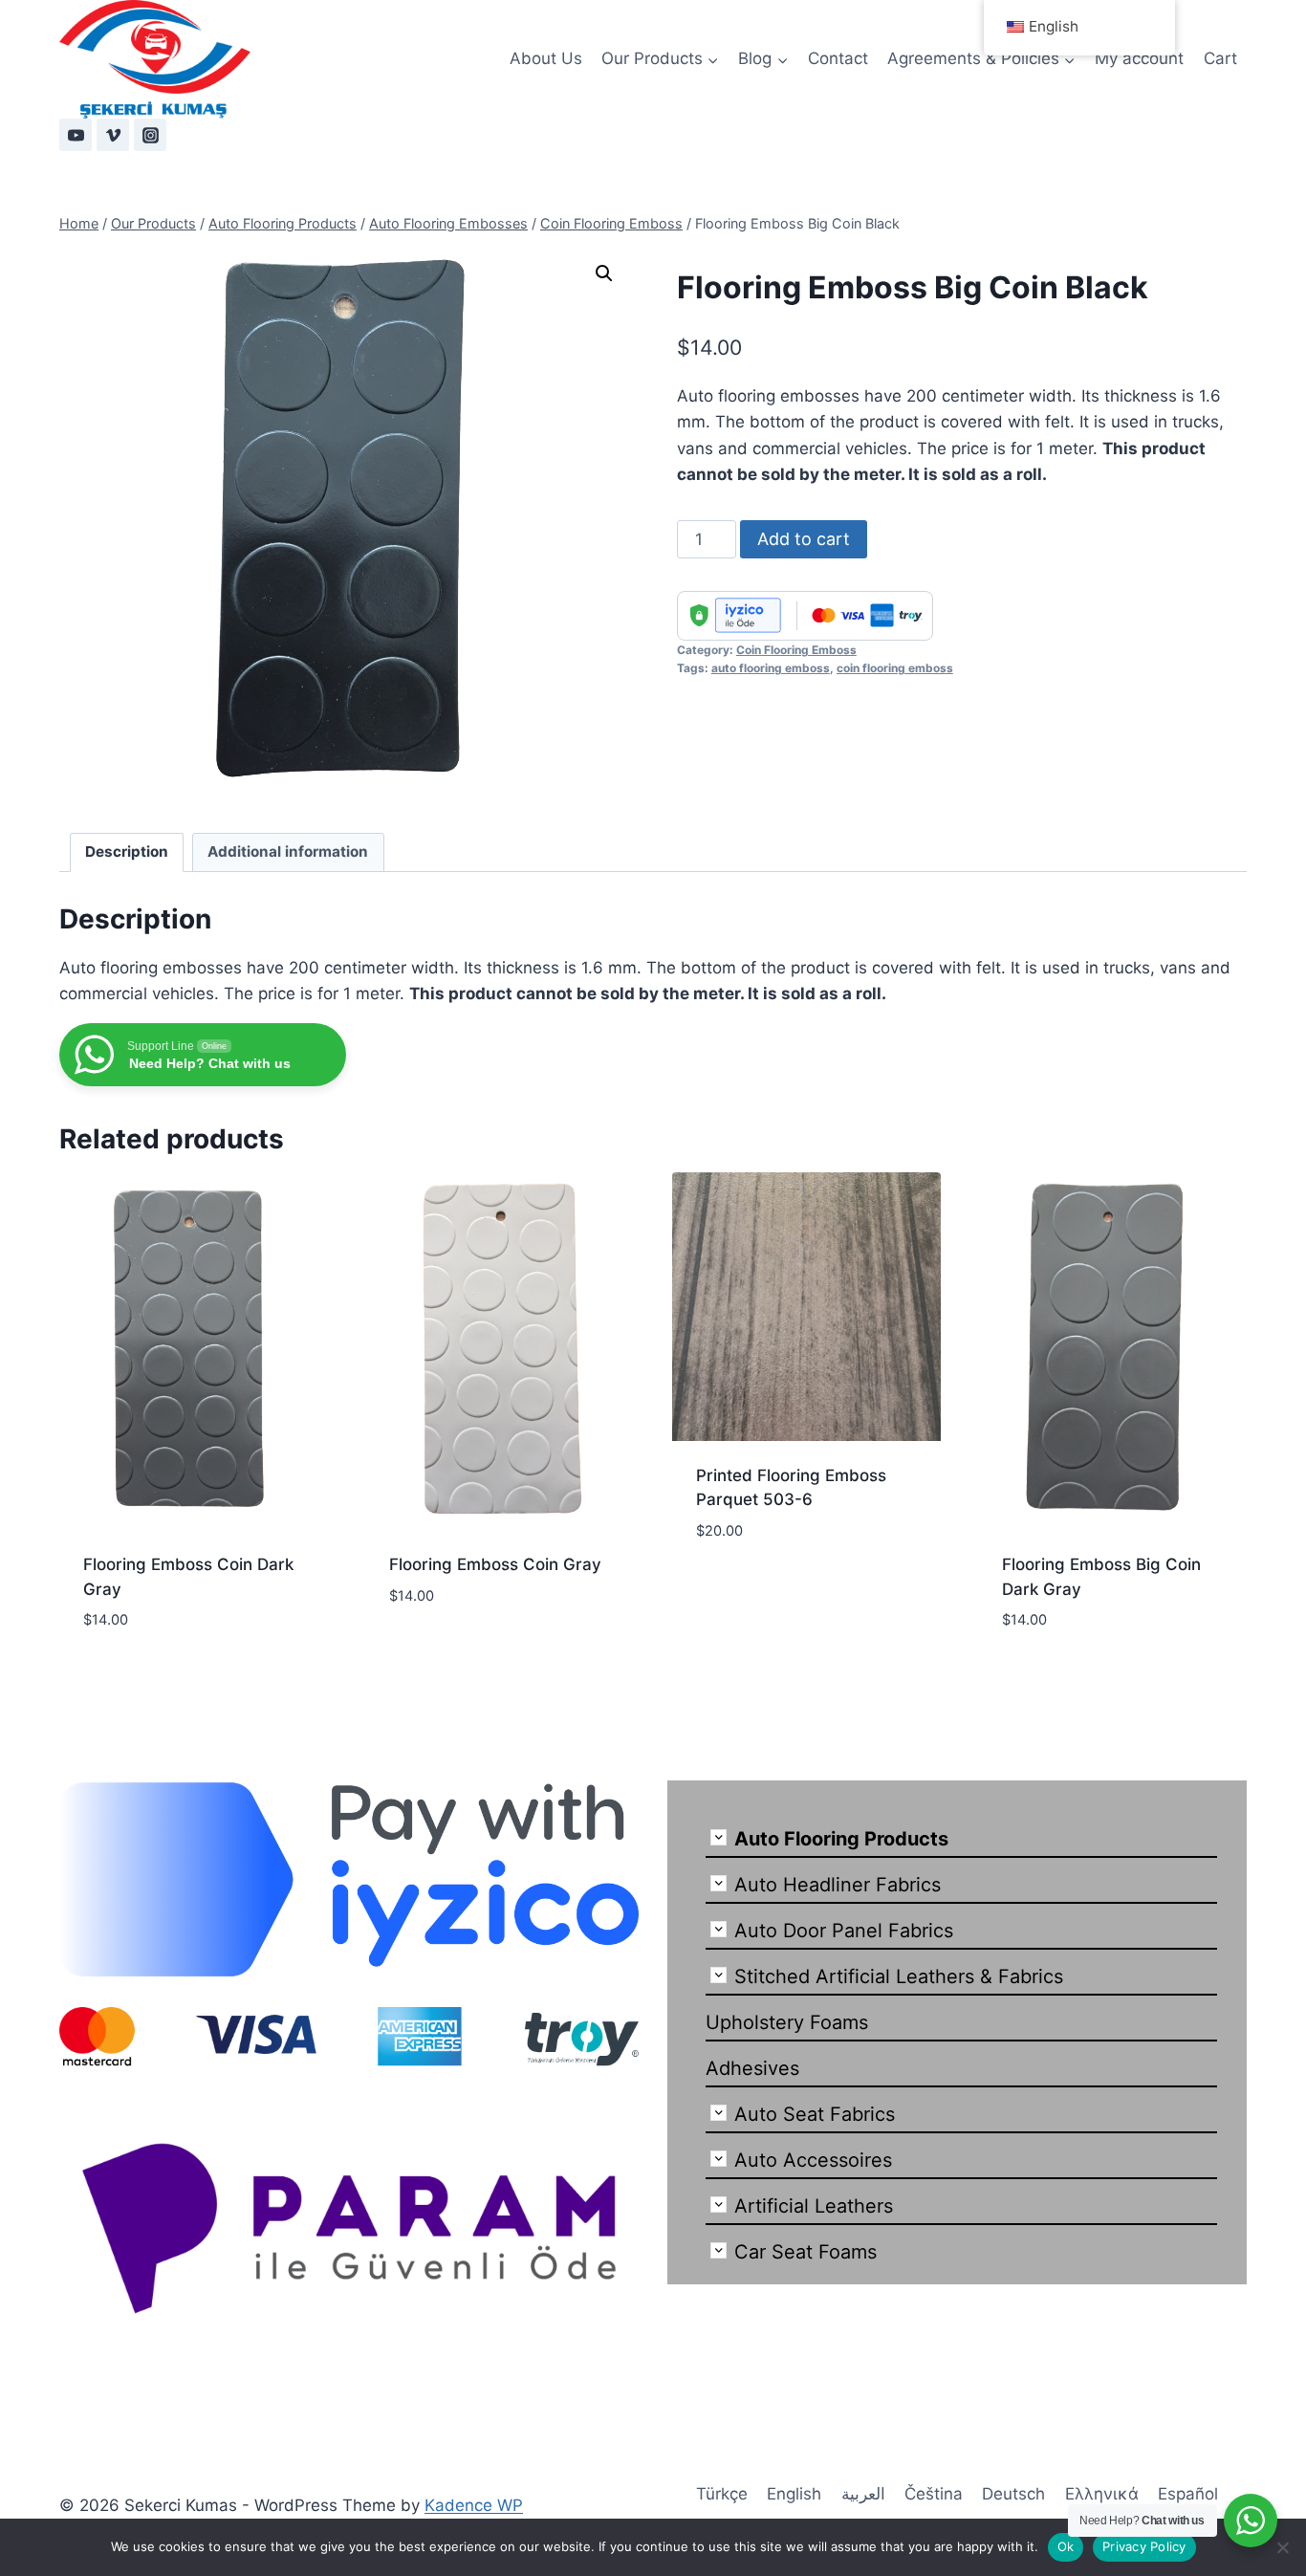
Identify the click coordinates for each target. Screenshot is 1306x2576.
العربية (863, 2494)
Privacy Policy (1144, 2546)
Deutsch (1013, 2494)
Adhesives (752, 2068)
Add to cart (804, 539)
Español (1188, 2494)
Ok (1066, 2546)
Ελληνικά (1102, 2494)
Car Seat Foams (805, 2252)
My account (1139, 58)
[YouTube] (76, 135)
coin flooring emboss (895, 668)
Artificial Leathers (814, 2206)
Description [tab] (127, 851)
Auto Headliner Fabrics (838, 1885)
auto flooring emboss (771, 668)
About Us (546, 58)
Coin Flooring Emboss (796, 650)
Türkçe (722, 2494)
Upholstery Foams (787, 2022)
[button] (604, 273)
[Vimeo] (113, 135)
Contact (838, 58)
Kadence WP (474, 2505)
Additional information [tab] (288, 851)
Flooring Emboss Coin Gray (495, 1564)
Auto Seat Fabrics (815, 2114)
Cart (1220, 58)
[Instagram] (150, 135)
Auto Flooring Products (841, 1839)
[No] (1282, 2547)
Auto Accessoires (813, 2160)
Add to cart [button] (437, 1652)
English (794, 2494)
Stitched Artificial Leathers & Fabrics (899, 1976)
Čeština (934, 2494)
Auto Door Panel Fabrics (844, 1931)
